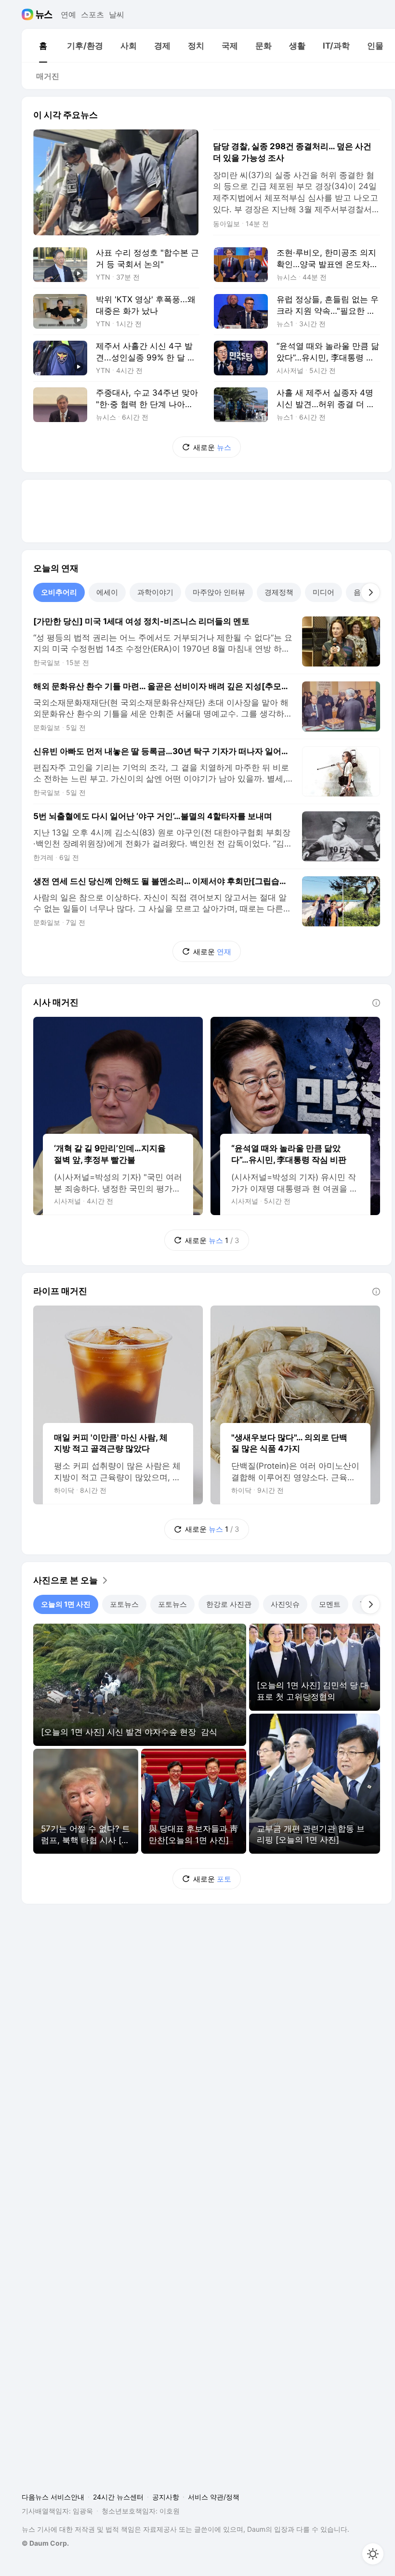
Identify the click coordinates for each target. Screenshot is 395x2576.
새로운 (212, 447)
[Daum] (29, 14)
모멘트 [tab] (330, 1604)
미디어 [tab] (323, 592)
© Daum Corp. (45, 2543)
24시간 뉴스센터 (118, 2497)
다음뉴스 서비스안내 (53, 2497)
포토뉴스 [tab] (124, 1604)
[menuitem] (43, 46)
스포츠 (92, 14)
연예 (68, 14)
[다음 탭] (370, 592)
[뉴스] (44, 14)
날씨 (117, 14)
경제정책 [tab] (279, 592)
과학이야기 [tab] (155, 592)
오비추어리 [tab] (59, 592)
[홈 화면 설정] (373, 2554)
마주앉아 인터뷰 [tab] (219, 592)
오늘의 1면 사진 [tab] (66, 1604)
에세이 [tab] (107, 592)
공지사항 (166, 2497)
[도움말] (376, 1003)
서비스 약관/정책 (214, 2497)
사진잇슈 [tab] (285, 1604)
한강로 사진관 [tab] (229, 1604)
